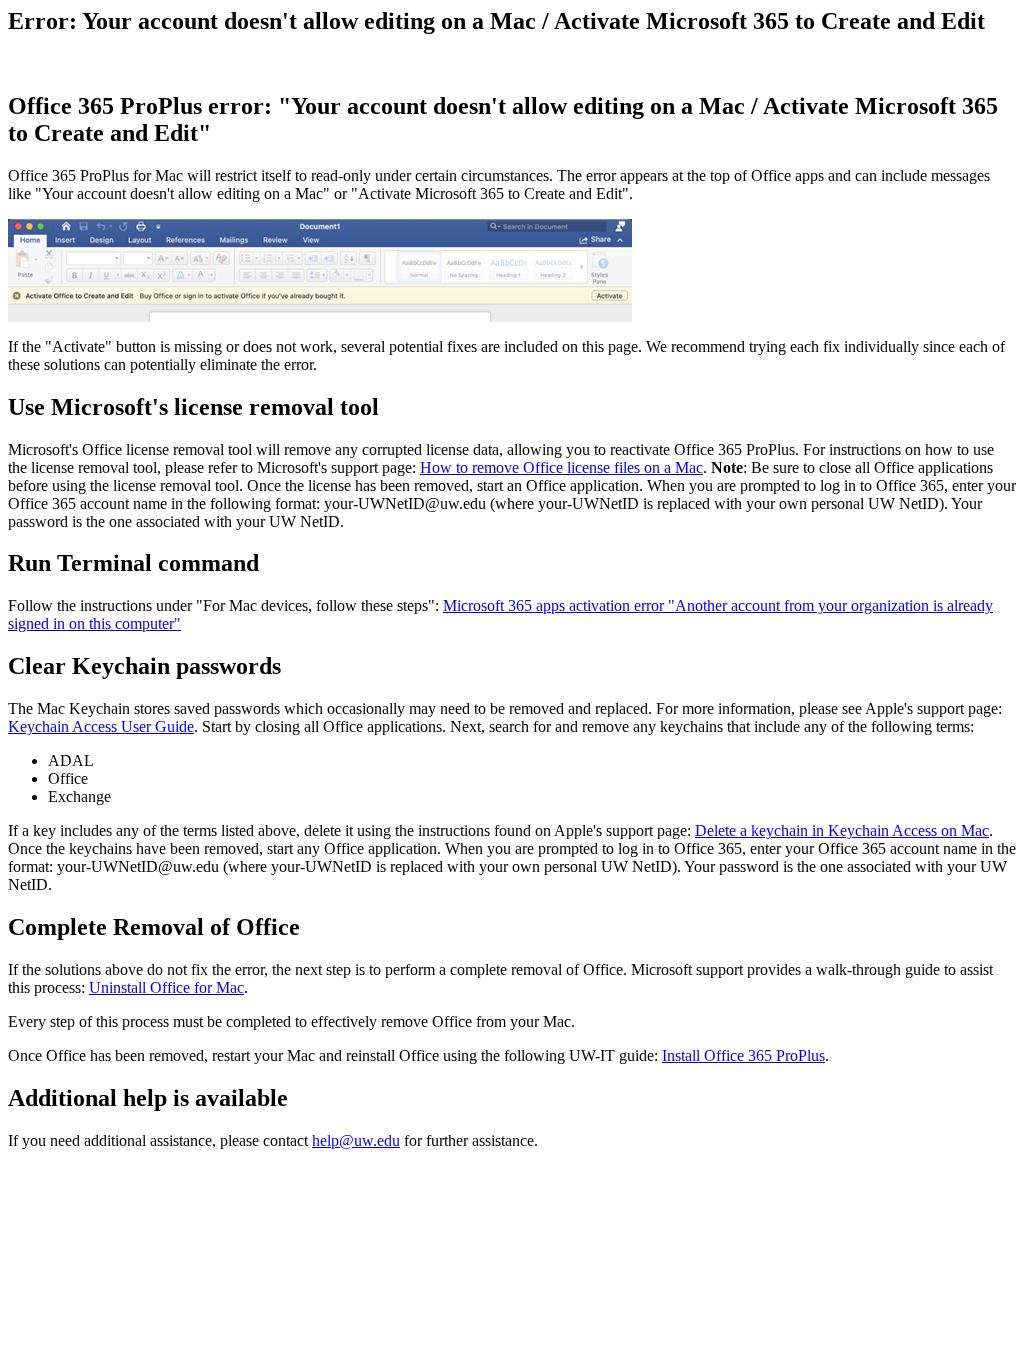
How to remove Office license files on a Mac (561, 467)
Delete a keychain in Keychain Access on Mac (842, 830)
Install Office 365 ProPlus (743, 1055)
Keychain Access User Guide (101, 726)
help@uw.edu (356, 1140)
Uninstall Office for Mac (166, 987)
